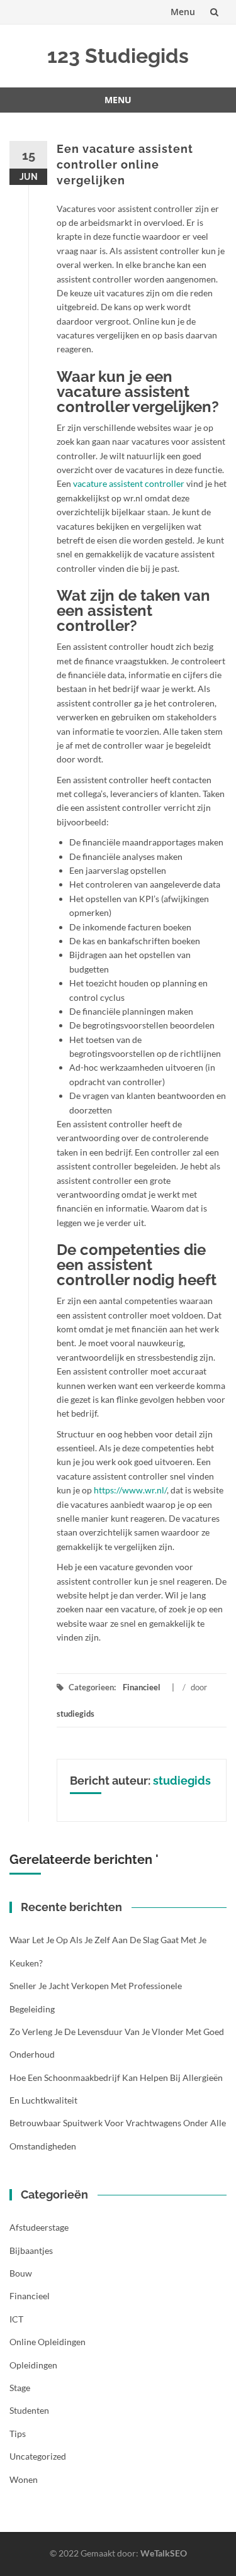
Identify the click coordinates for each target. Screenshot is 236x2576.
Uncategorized (38, 2456)
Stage (20, 2388)
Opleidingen (33, 2365)
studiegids (76, 1714)
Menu (183, 12)
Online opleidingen (48, 2342)
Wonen (24, 2479)
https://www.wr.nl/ (130, 1490)
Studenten (29, 2410)
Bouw (21, 2273)
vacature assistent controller (129, 483)
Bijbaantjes (31, 2250)
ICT (16, 2319)
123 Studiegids (118, 56)
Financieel (142, 1687)
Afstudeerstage (39, 2227)
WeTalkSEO (164, 2553)
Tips (18, 2434)
